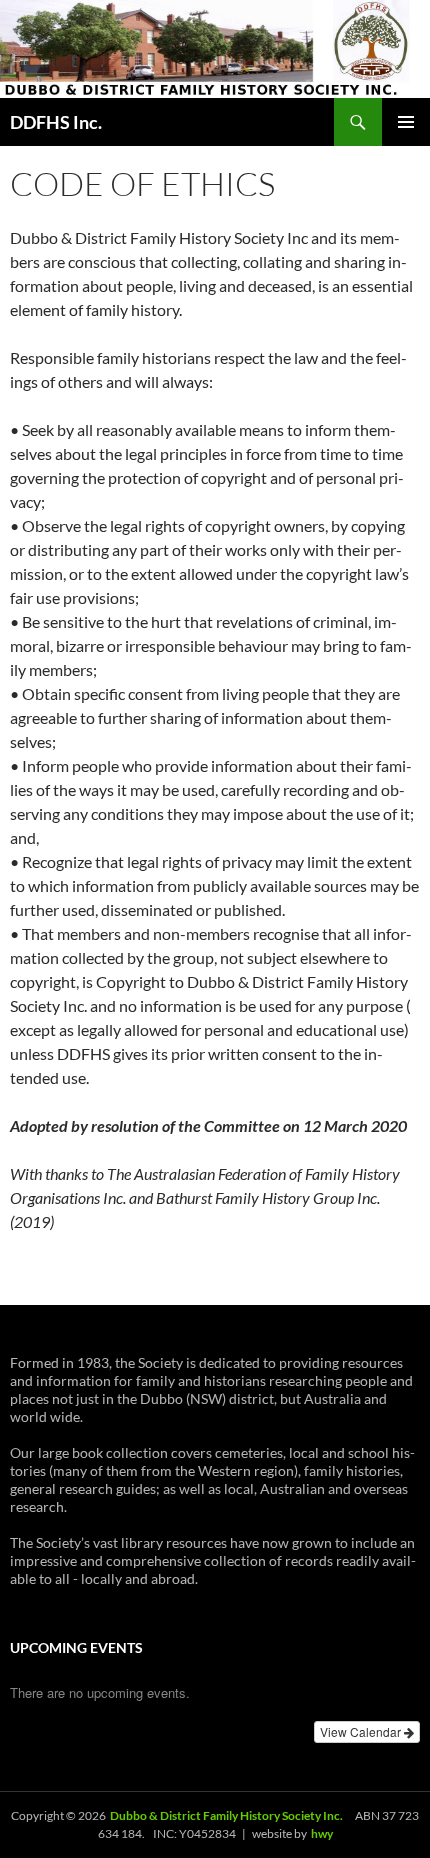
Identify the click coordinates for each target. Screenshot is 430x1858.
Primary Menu (406, 122)
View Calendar (362, 1731)
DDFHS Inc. (56, 122)
